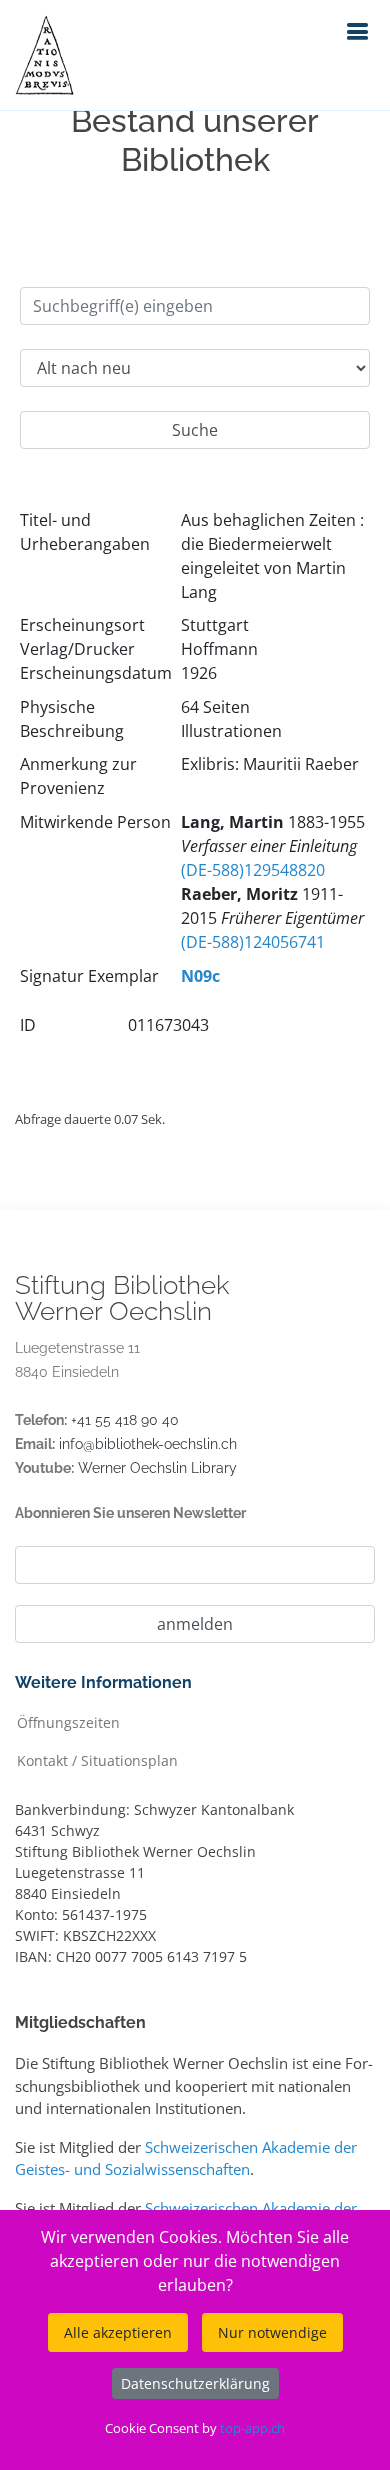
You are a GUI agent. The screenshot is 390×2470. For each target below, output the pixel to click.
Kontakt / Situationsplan (97, 1759)
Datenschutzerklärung (195, 2383)
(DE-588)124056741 (253, 942)
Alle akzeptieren (118, 2332)
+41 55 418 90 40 (125, 1420)
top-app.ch (252, 2428)
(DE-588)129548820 (253, 870)
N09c (200, 976)
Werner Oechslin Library (157, 1468)
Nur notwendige (272, 2332)
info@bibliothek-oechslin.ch (148, 1444)
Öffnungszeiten (68, 1721)
